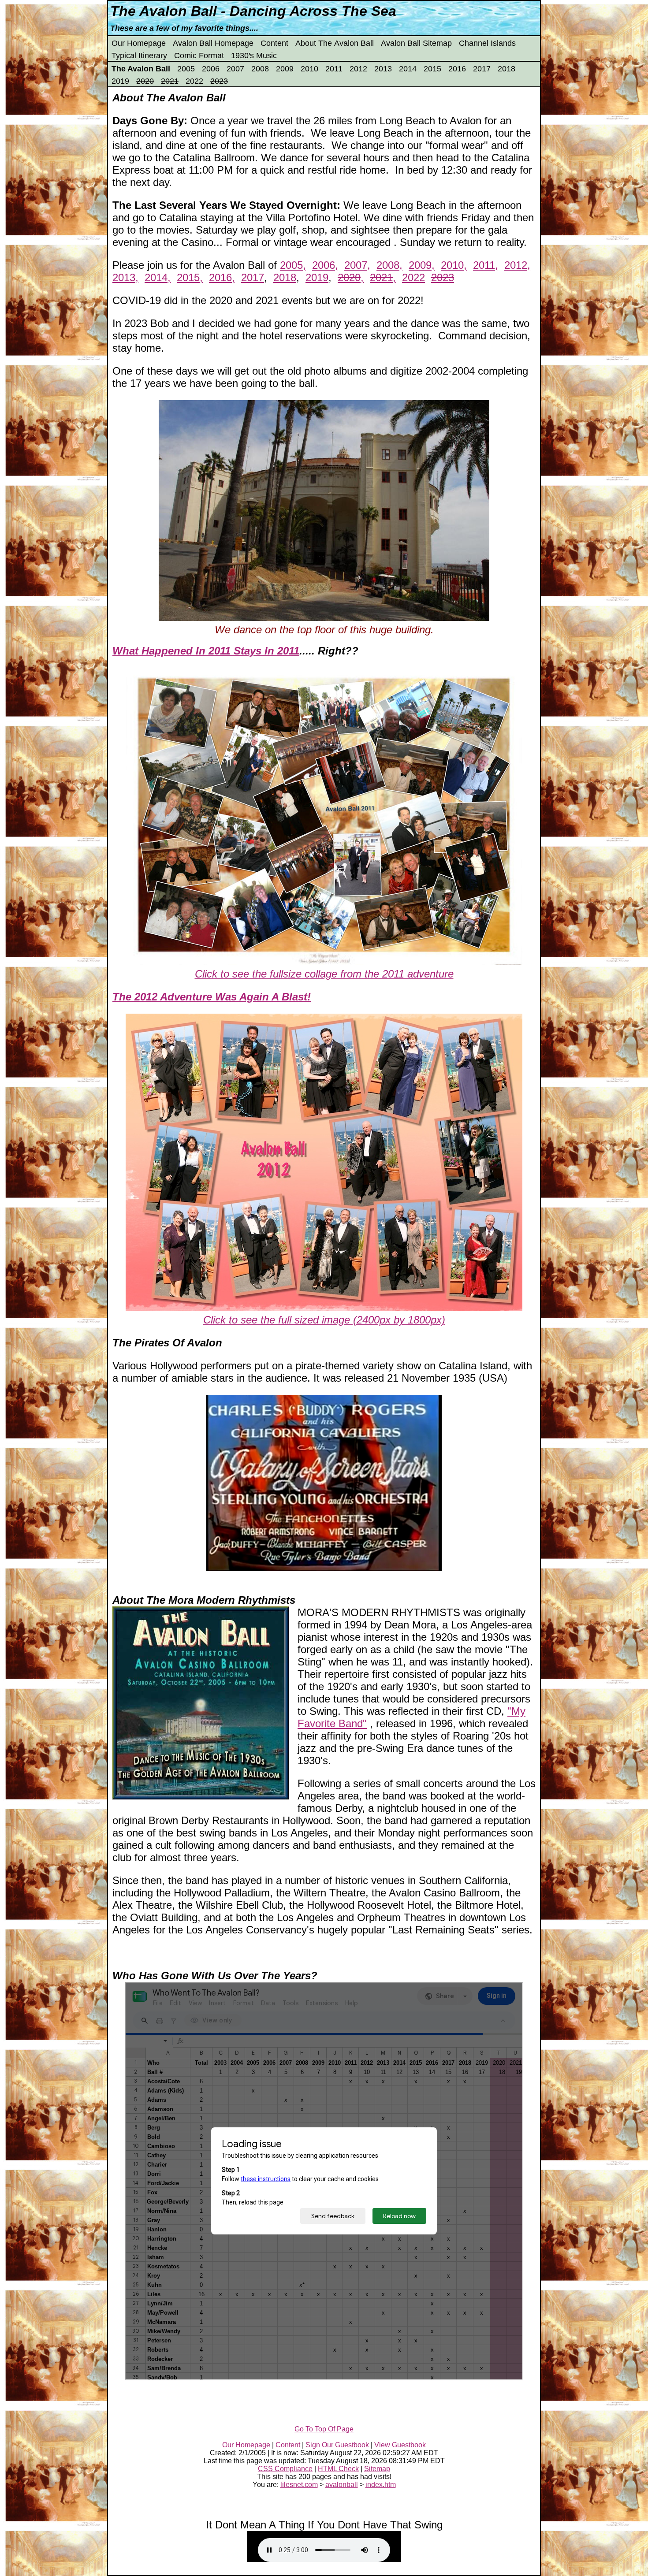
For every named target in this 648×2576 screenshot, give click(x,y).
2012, (517, 265)
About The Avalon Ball (335, 43)
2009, (422, 265)
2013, (125, 277)
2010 (309, 69)
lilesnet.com (299, 2485)
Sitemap (377, 2469)
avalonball (342, 2485)
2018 (506, 69)
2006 (211, 69)
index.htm (381, 2485)
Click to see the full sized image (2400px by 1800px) (324, 1320)
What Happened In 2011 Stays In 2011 (206, 651)
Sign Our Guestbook (337, 2445)
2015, (190, 277)
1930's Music (254, 56)
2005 (186, 69)
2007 (235, 69)
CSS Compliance (285, 2469)
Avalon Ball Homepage (213, 43)
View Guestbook (400, 2445)
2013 (383, 69)
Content (274, 43)
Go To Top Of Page (324, 2429)
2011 (334, 69)
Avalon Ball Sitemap (416, 43)
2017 (482, 69)
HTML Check (338, 2469)
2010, (454, 265)
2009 (285, 69)
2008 (260, 69)
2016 (457, 69)
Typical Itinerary (139, 56)
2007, (357, 265)
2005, (293, 265)
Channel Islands (487, 43)
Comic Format (199, 56)
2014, (158, 277)
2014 (408, 69)
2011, (486, 265)
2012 (358, 69)
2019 (120, 81)
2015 (432, 69)
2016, (222, 277)
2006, (325, 265)
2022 (194, 81)
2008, (389, 265)
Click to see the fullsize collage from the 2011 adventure (324, 974)
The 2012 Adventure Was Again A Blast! (212, 997)
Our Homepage (139, 43)
